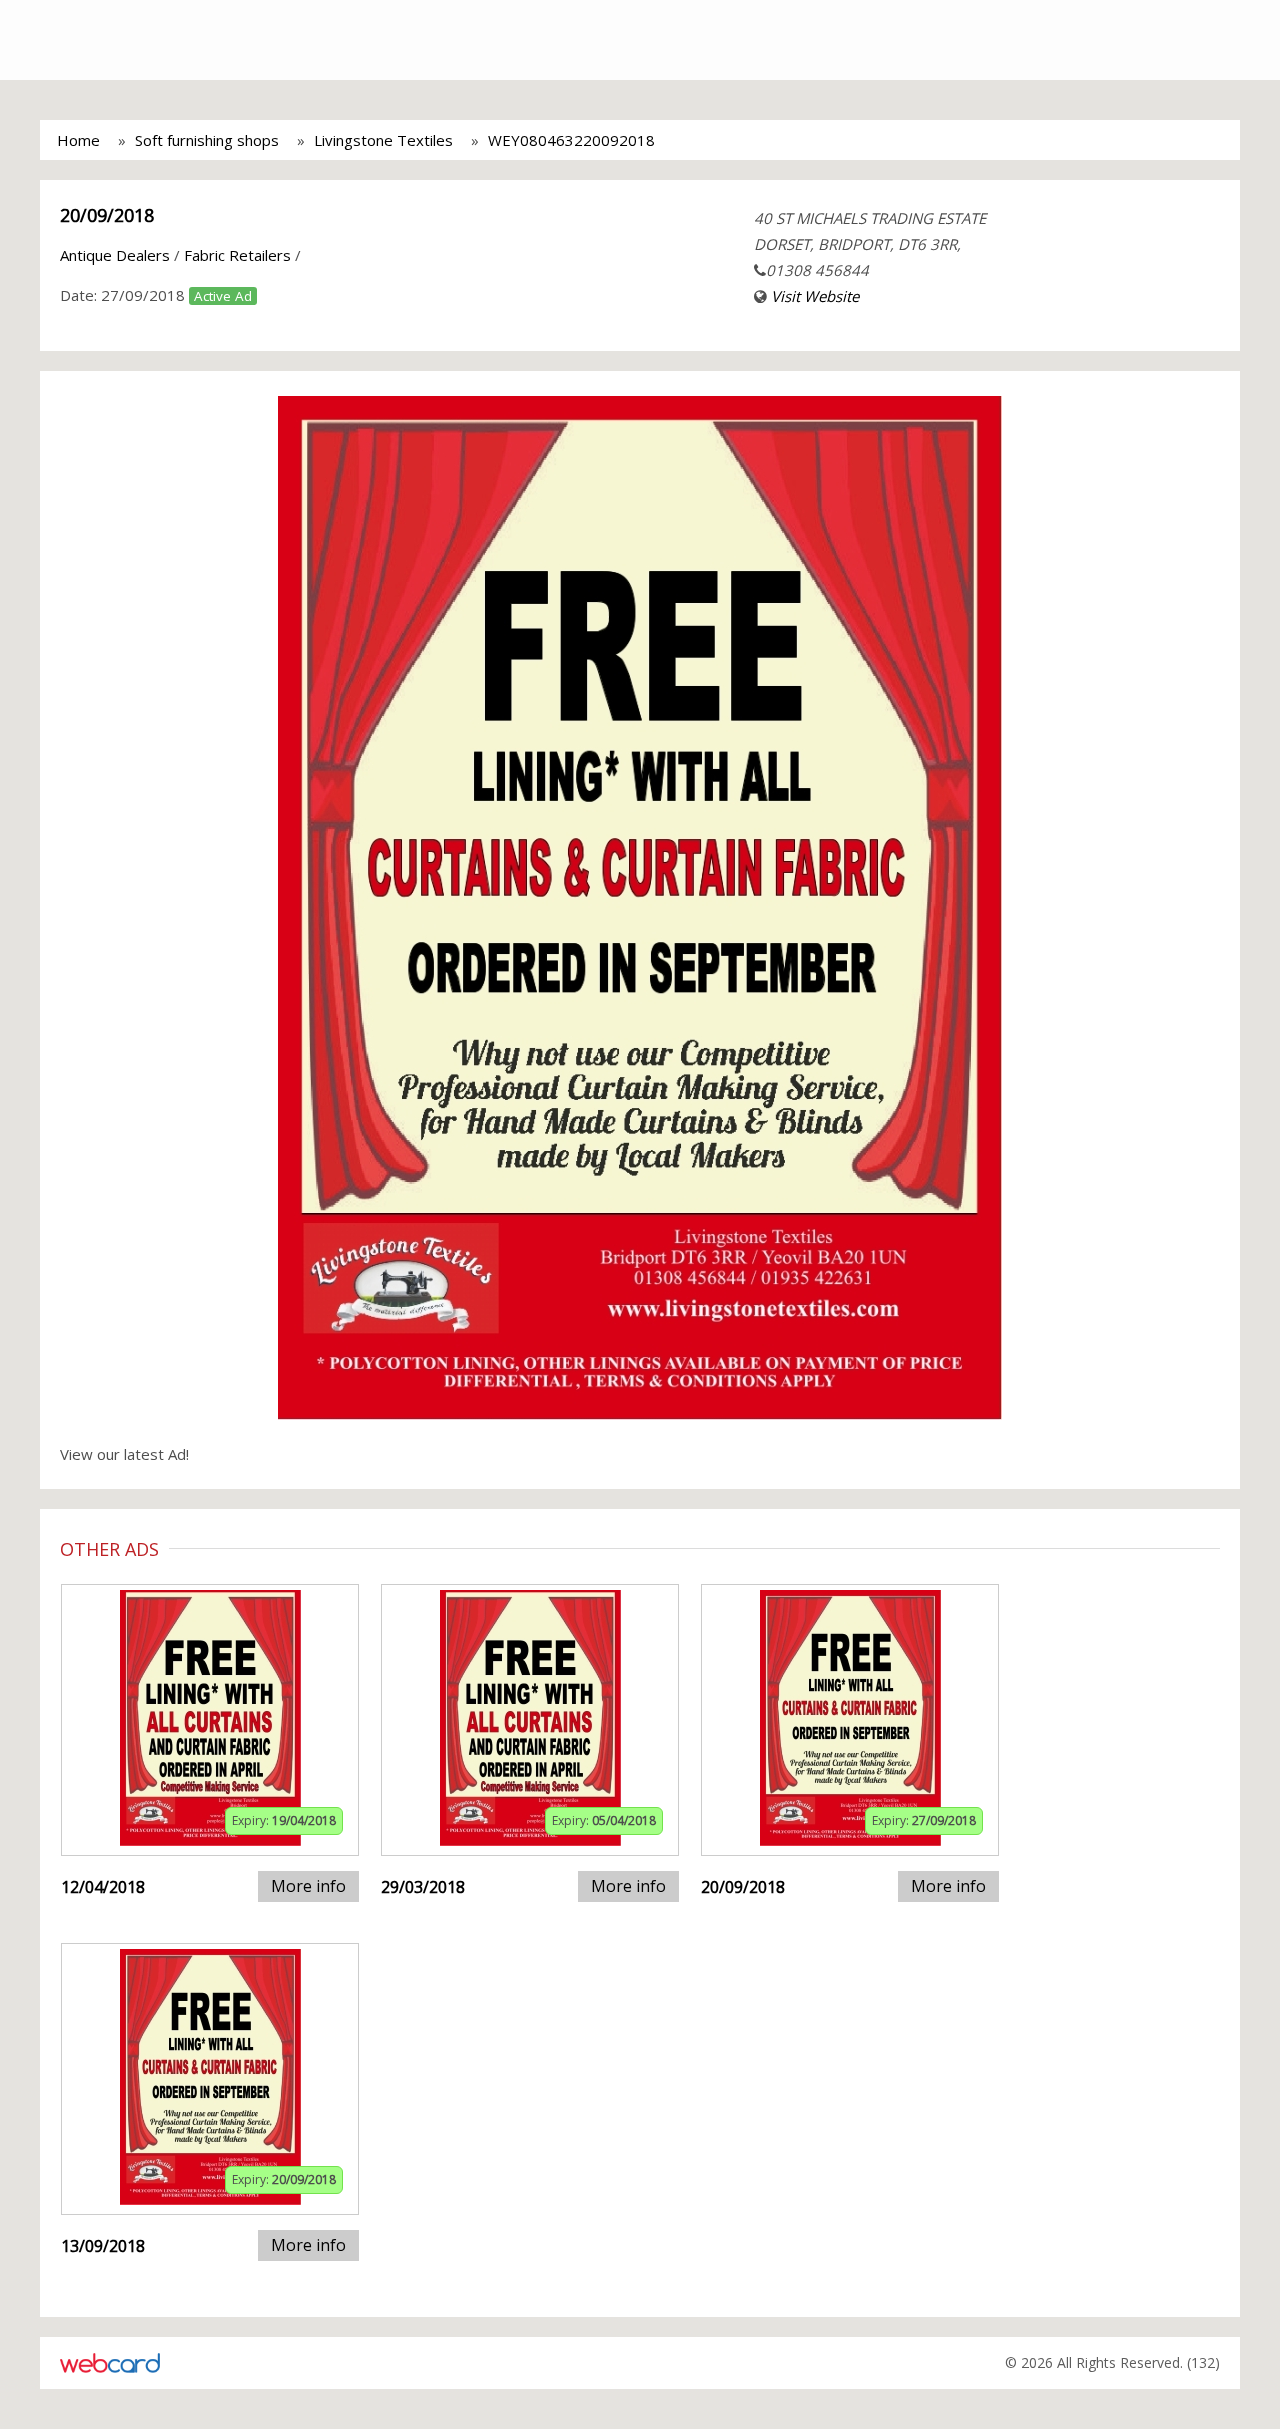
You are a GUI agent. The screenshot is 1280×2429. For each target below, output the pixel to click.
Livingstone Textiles (383, 140)
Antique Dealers (115, 255)
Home (78, 140)
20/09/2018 (107, 215)
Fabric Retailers (237, 255)
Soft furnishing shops (207, 140)
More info (308, 1886)
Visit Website (815, 296)
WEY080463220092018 (571, 140)
